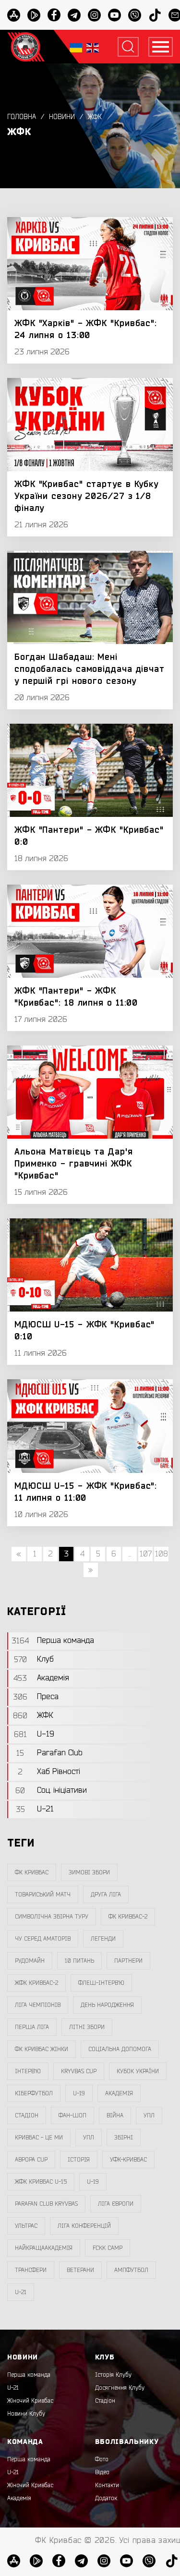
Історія (79, 2160)
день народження (107, 2005)
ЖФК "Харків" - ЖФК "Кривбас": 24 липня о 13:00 (86, 329)
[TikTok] (155, 15)
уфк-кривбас (128, 2160)
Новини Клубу (26, 2414)
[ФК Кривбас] (26, 47)
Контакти (107, 2485)
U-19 (79, 2093)
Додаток (106, 2498)
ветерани (80, 2270)
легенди (103, 1939)
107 (146, 1554)
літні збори (87, 2027)
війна (115, 2115)
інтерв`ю (28, 2071)
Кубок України (138, 2071)
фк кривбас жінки (42, 2049)
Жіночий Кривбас (30, 2401)
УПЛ (149, 2115)
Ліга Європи (116, 2204)
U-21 (13, 2388)
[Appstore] (14, 15)
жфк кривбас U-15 (41, 2182)
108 (162, 1554)
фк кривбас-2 (128, 1917)
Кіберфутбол (34, 2093)
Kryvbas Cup (79, 2071)
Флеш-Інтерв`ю (101, 1983)
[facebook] (54, 15)
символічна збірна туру (52, 1917)
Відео (102, 2472)
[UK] (76, 47)
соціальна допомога (120, 2049)
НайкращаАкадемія (44, 2248)
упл (89, 2138)
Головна (22, 117)
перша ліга (32, 2027)
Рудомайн (30, 1961)
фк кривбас (32, 1872)
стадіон (27, 2115)
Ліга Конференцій (84, 2226)
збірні (124, 2138)
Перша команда (29, 2375)
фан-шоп (72, 2115)
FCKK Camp (108, 2248)
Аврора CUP (31, 2160)
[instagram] (94, 15)
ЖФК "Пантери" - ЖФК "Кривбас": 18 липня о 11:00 (76, 997)
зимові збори (89, 1872)
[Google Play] (34, 15)
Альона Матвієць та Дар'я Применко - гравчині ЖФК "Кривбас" (74, 1164)
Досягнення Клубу (120, 2388)
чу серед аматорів (43, 1939)
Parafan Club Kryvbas (46, 2204)
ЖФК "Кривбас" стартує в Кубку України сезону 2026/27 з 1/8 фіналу (86, 496)
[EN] (93, 47)
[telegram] (74, 15)
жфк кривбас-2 (36, 1983)
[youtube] (114, 15)
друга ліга (106, 1895)
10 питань (79, 1961)
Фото (102, 2459)
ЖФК (95, 117)
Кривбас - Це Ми (39, 2138)
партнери (128, 1961)
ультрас (26, 2226)
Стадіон (105, 2401)
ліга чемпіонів (38, 2005)
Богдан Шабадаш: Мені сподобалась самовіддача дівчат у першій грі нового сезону (90, 669)
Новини (62, 117)
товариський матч (43, 1895)
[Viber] (135, 15)
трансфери (31, 2270)
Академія (119, 2093)
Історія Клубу (113, 2375)
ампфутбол (131, 2270)
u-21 (21, 2292)
